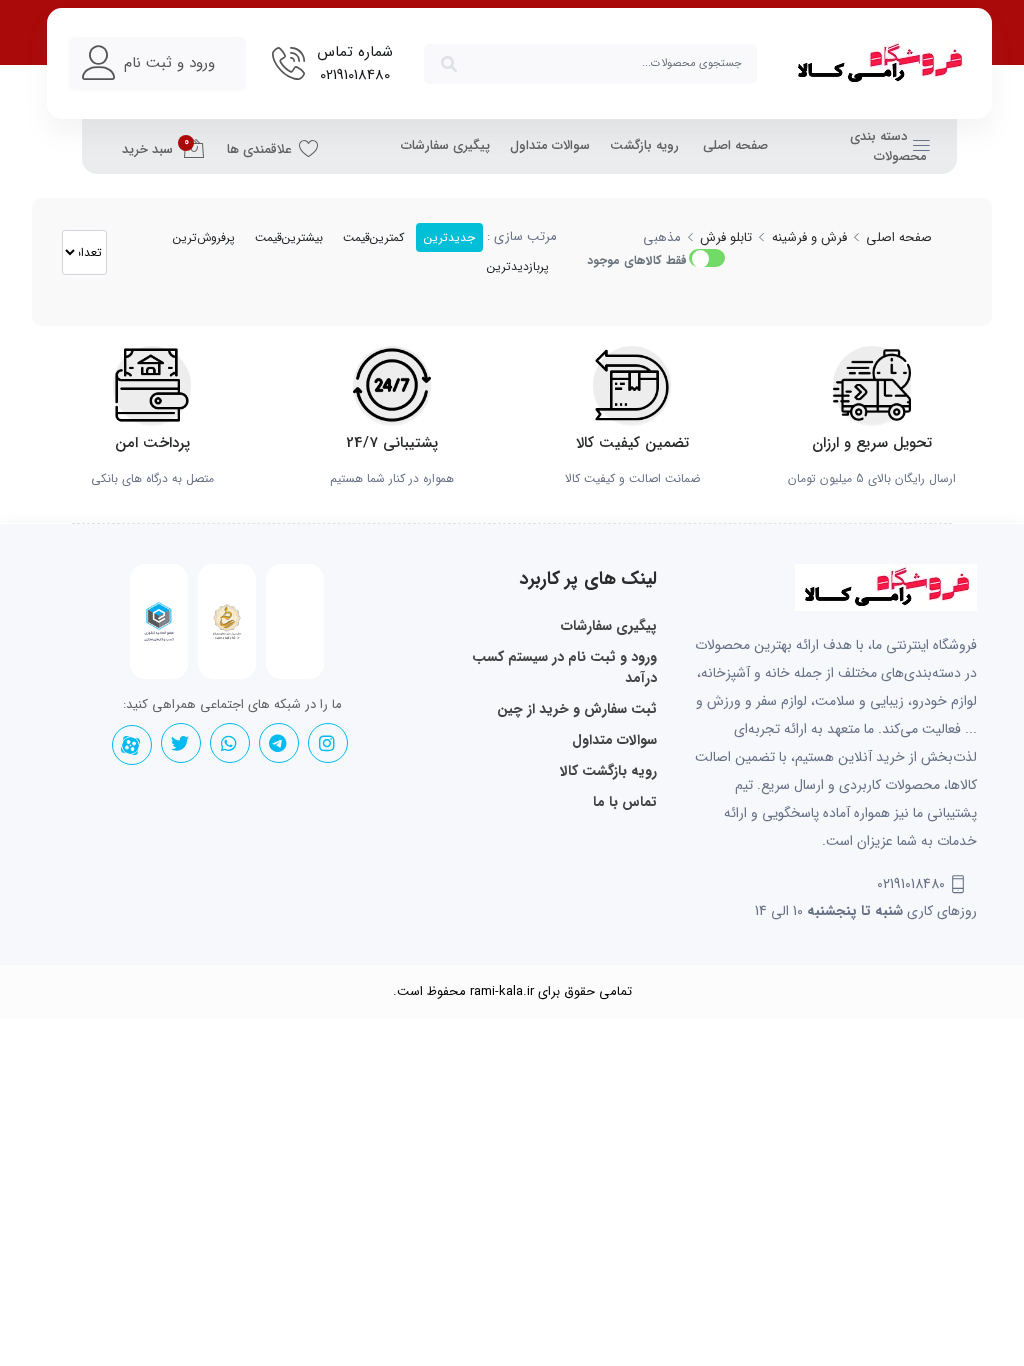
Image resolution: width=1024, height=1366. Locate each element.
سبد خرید (155, 147)
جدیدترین (449, 237)
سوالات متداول (550, 145)
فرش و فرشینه (809, 237)
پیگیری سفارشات (445, 145)
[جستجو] (449, 64)
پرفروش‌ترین (204, 237)
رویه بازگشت (644, 145)
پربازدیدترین (518, 266)
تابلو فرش (726, 237)
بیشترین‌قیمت (289, 237)
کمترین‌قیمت (373, 237)
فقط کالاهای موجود (637, 260)
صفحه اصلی (735, 145)
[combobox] (590, 64)
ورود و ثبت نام (169, 63)
